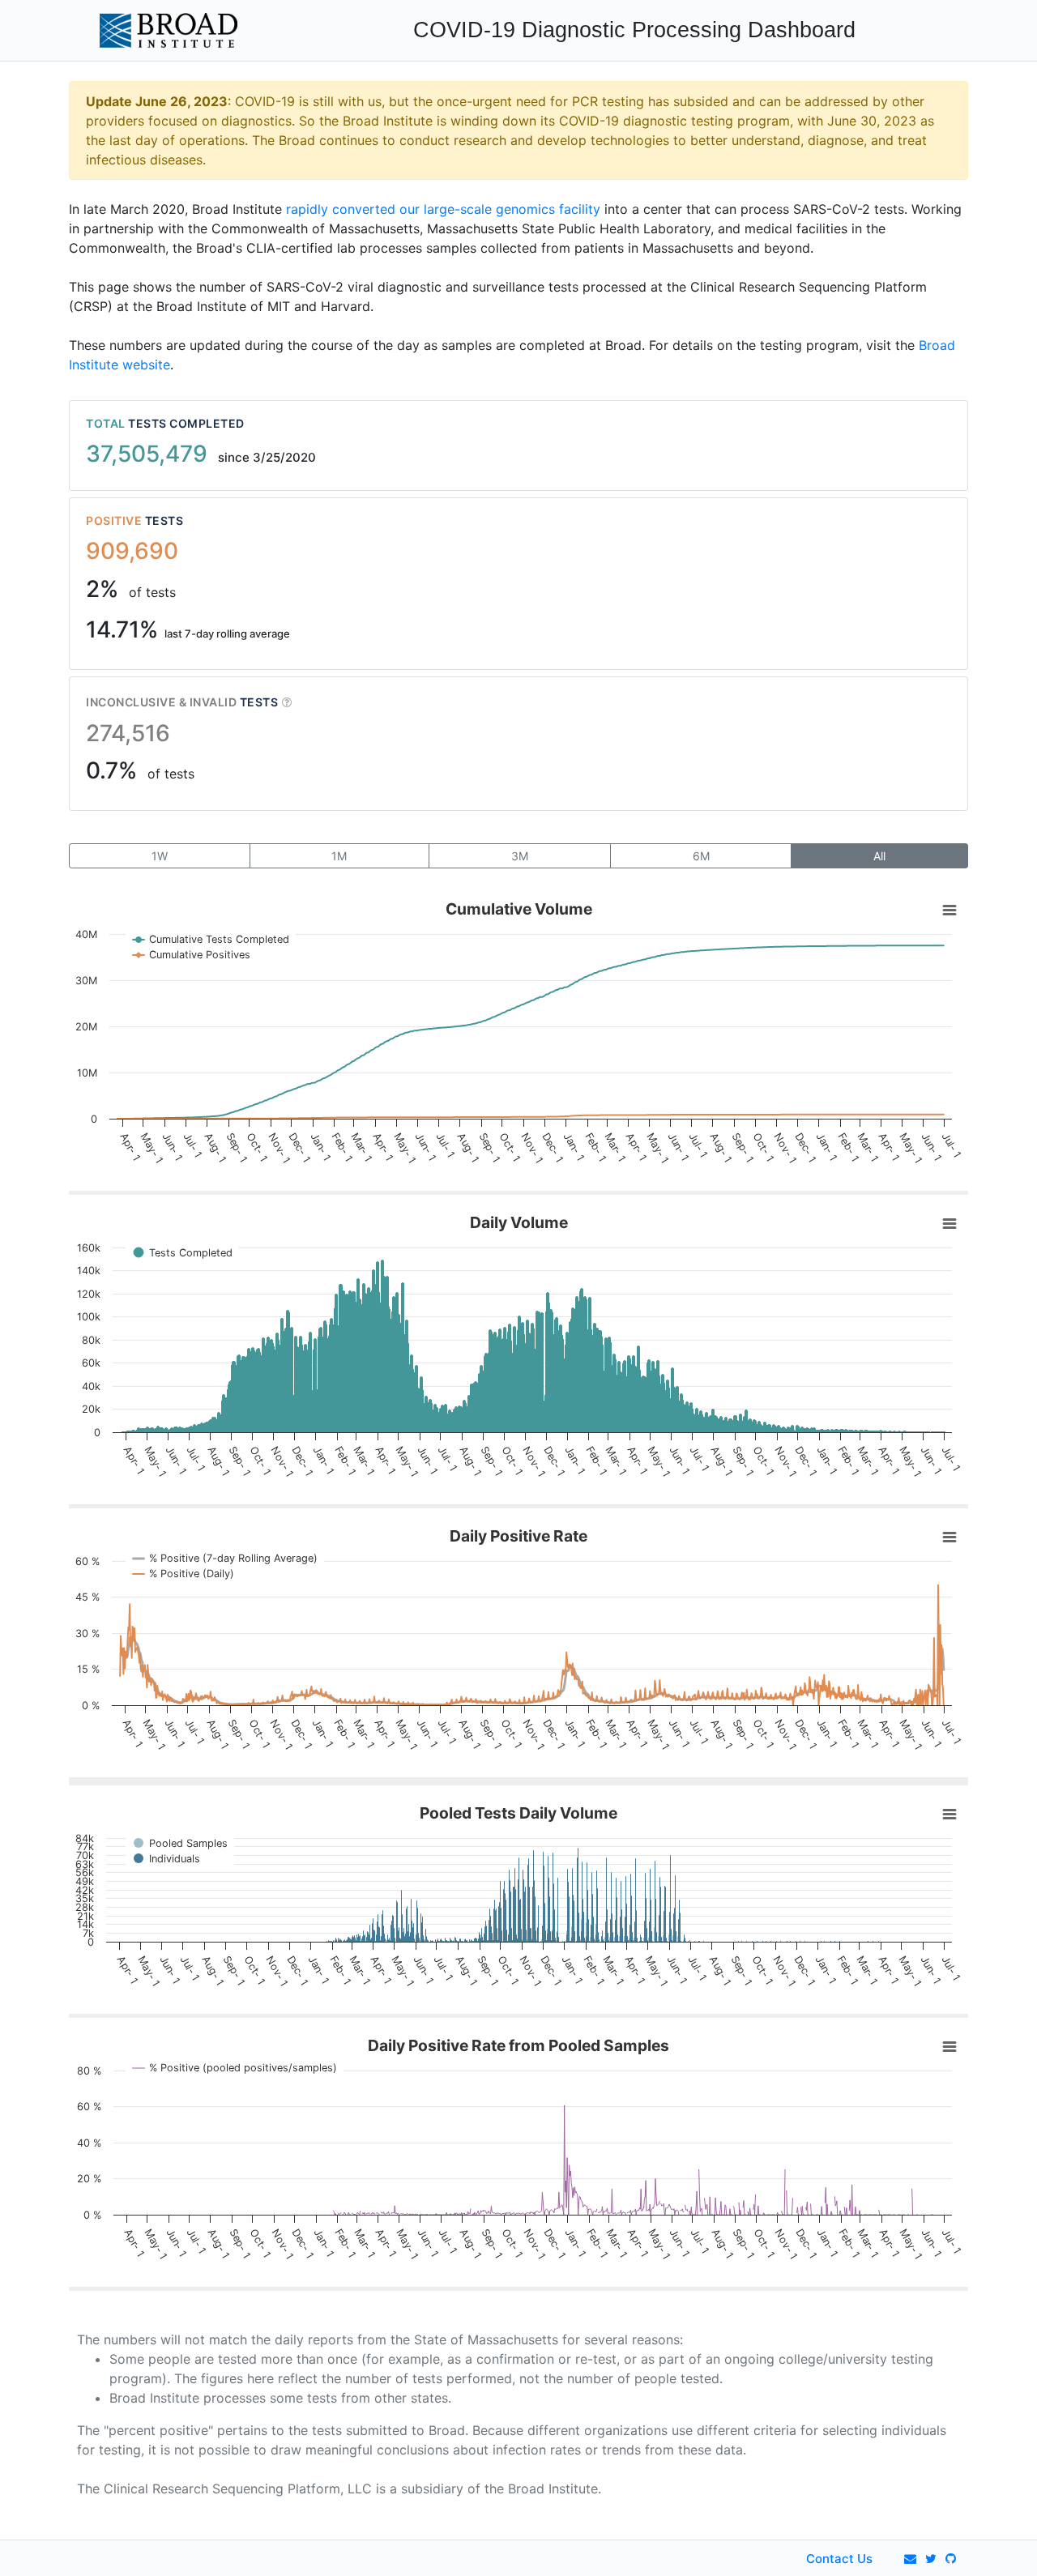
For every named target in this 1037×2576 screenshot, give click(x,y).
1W (160, 856)
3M (520, 856)
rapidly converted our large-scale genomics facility (443, 209)
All (879, 856)
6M (701, 856)
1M (339, 856)
